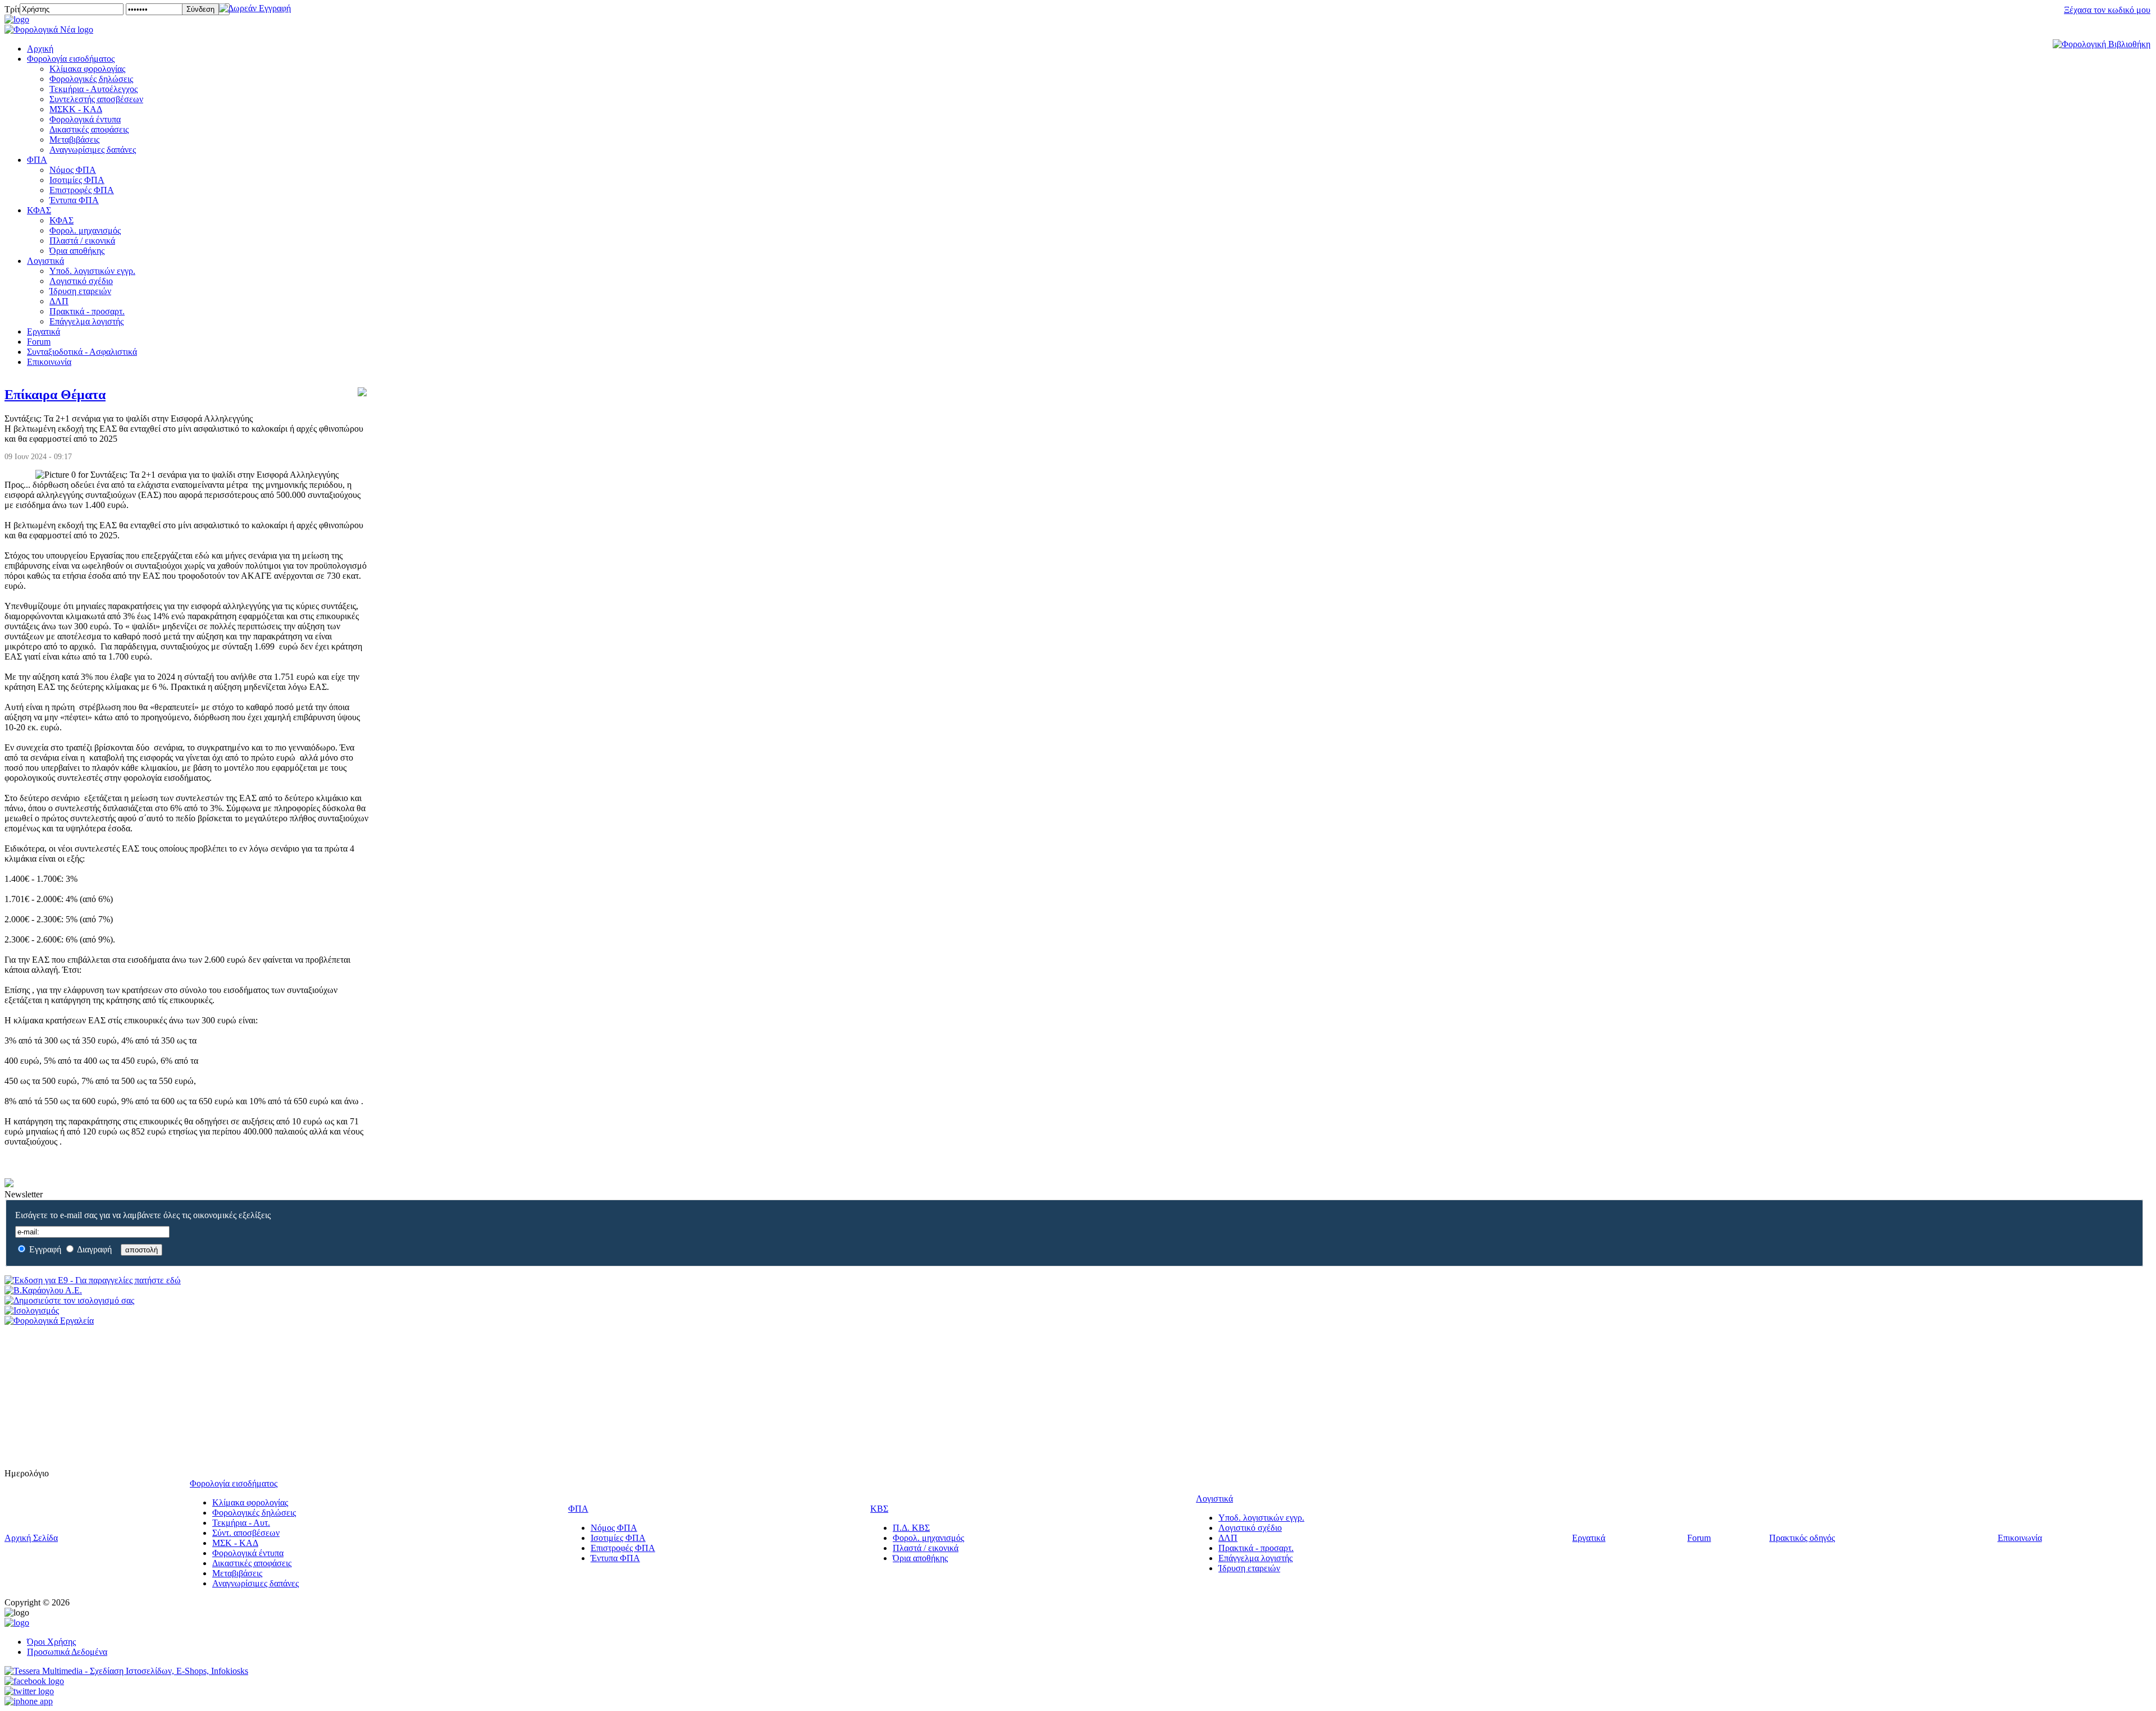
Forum (39, 342)
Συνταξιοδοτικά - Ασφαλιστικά (82, 352)
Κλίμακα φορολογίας (87, 69)
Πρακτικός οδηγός (1802, 1538)
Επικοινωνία (49, 362)
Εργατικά (44, 331)
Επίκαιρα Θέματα (55, 395)
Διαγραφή (94, 1249)
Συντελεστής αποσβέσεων (96, 99)
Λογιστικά (45, 261)
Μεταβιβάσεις (74, 139)
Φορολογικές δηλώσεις (91, 79)
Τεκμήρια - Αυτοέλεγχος (93, 89)
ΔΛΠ (59, 301)
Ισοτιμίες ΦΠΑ (77, 180)
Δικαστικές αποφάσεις (89, 129)
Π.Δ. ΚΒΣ (911, 1528)
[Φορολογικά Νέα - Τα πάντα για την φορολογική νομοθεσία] (49, 29)
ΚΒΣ (879, 1509)
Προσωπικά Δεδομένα (67, 1652)
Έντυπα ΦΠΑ (74, 200)
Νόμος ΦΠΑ (73, 170)
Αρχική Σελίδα (31, 1538)
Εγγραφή (45, 1249)
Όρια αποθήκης (77, 251)
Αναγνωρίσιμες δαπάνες (93, 150)
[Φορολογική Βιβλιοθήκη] (2102, 44)
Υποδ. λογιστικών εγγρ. (92, 271)
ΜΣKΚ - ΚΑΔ (76, 109)
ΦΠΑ (37, 160)
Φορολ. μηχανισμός (85, 230)
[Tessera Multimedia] (126, 1671)
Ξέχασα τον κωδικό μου (2107, 10)
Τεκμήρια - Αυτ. (241, 1523)
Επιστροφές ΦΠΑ (82, 190)
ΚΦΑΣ (39, 210)
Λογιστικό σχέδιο (81, 281)
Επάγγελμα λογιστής (86, 321)
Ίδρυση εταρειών (80, 291)
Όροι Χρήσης (51, 1642)
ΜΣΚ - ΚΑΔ (235, 1543)
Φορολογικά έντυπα (85, 119)
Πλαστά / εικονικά (82, 241)
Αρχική (40, 49)
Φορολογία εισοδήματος (71, 59)
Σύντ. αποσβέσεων (246, 1533)
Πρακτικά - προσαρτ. (87, 311)
